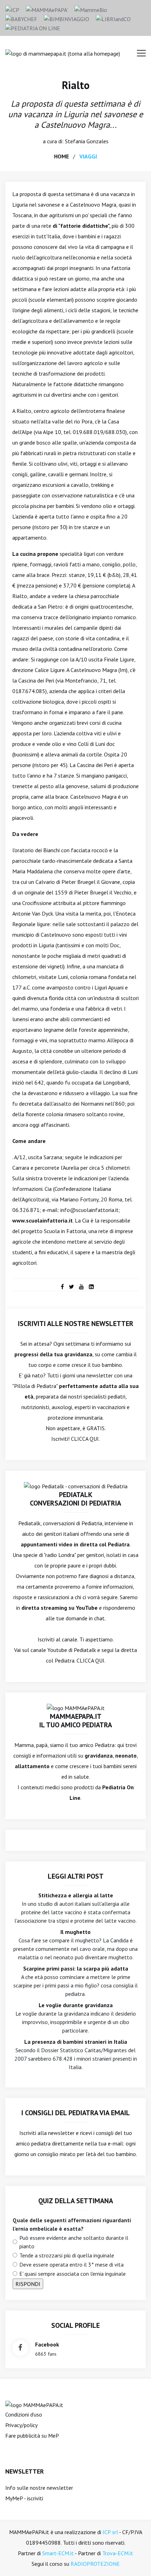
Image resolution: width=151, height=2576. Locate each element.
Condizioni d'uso (24, 2414)
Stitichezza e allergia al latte (76, 1895)
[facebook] (62, 1287)
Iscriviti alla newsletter (47, 2133)
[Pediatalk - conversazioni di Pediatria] (76, 1485)
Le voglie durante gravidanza (76, 2005)
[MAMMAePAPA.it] (34, 2404)
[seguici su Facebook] (20, 2348)
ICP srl (110, 2532)
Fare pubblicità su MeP (32, 2436)
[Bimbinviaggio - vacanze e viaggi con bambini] (67, 18)
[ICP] (12, 9)
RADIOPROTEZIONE (95, 2564)
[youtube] (81, 1287)
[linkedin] (91, 1287)
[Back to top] (135, 2560)
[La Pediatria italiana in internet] (33, 27)
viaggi (88, 156)
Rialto (76, 85)
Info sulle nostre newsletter (39, 2488)
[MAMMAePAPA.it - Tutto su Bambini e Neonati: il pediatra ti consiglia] (47, 9)
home (61, 156)
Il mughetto (75, 1932)
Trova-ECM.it (118, 2553)
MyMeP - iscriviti (24, 2498)
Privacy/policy (21, 2425)
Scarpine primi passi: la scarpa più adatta (76, 1968)
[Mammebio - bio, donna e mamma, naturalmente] (91, 9)
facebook (47, 2344)
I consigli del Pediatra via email (76, 2113)
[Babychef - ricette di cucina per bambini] (21, 18)
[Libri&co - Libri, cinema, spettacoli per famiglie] (113, 18)
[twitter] (71, 1287)
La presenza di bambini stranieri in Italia (76, 2042)
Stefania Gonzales (87, 141)
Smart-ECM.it (58, 2553)
